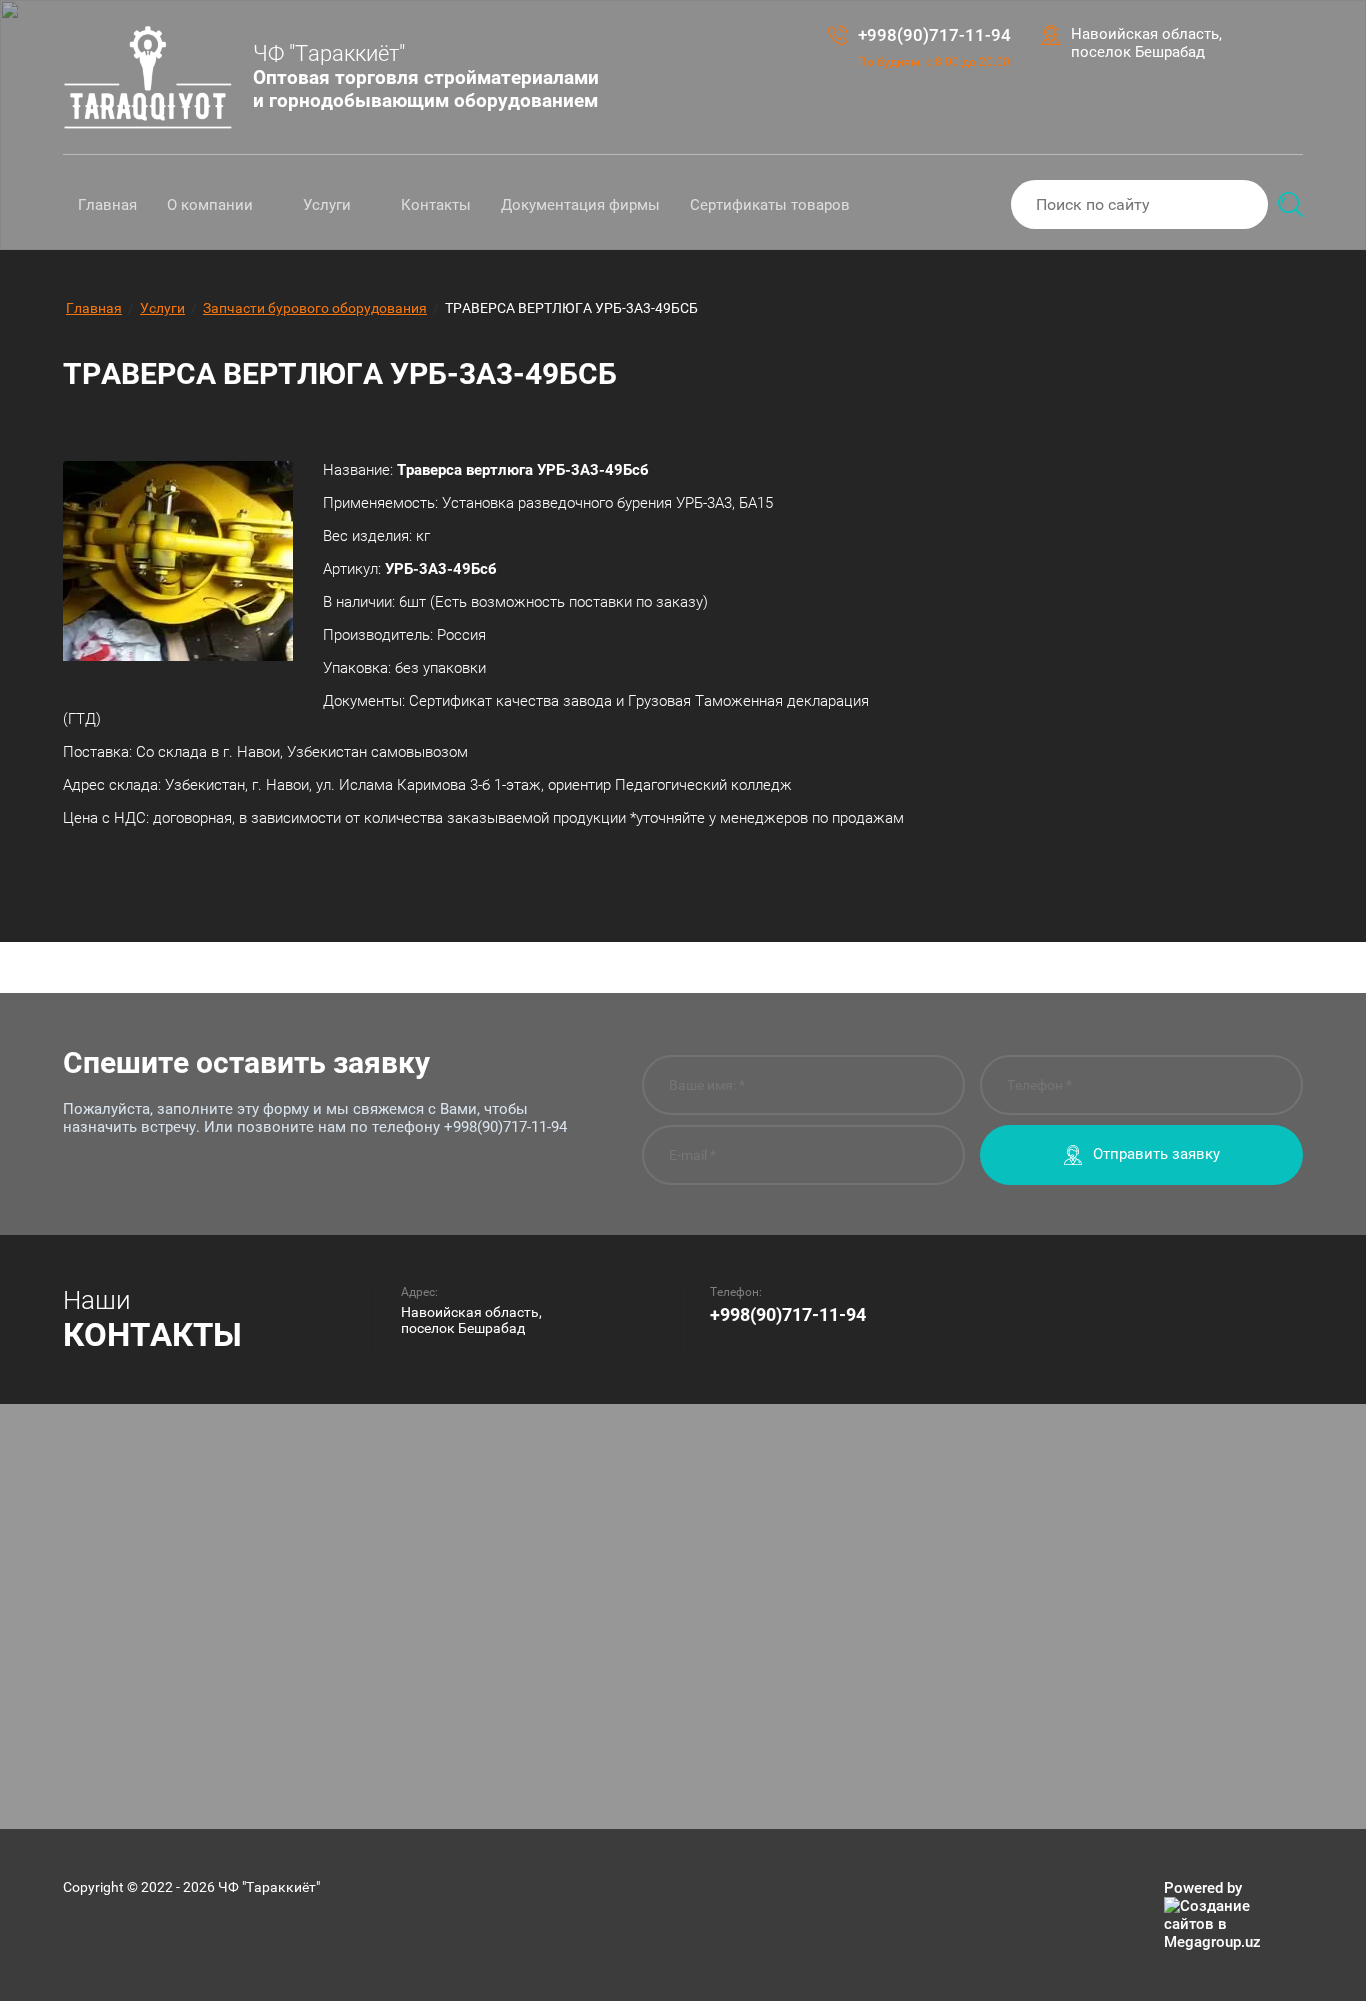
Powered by (1203, 1888)
